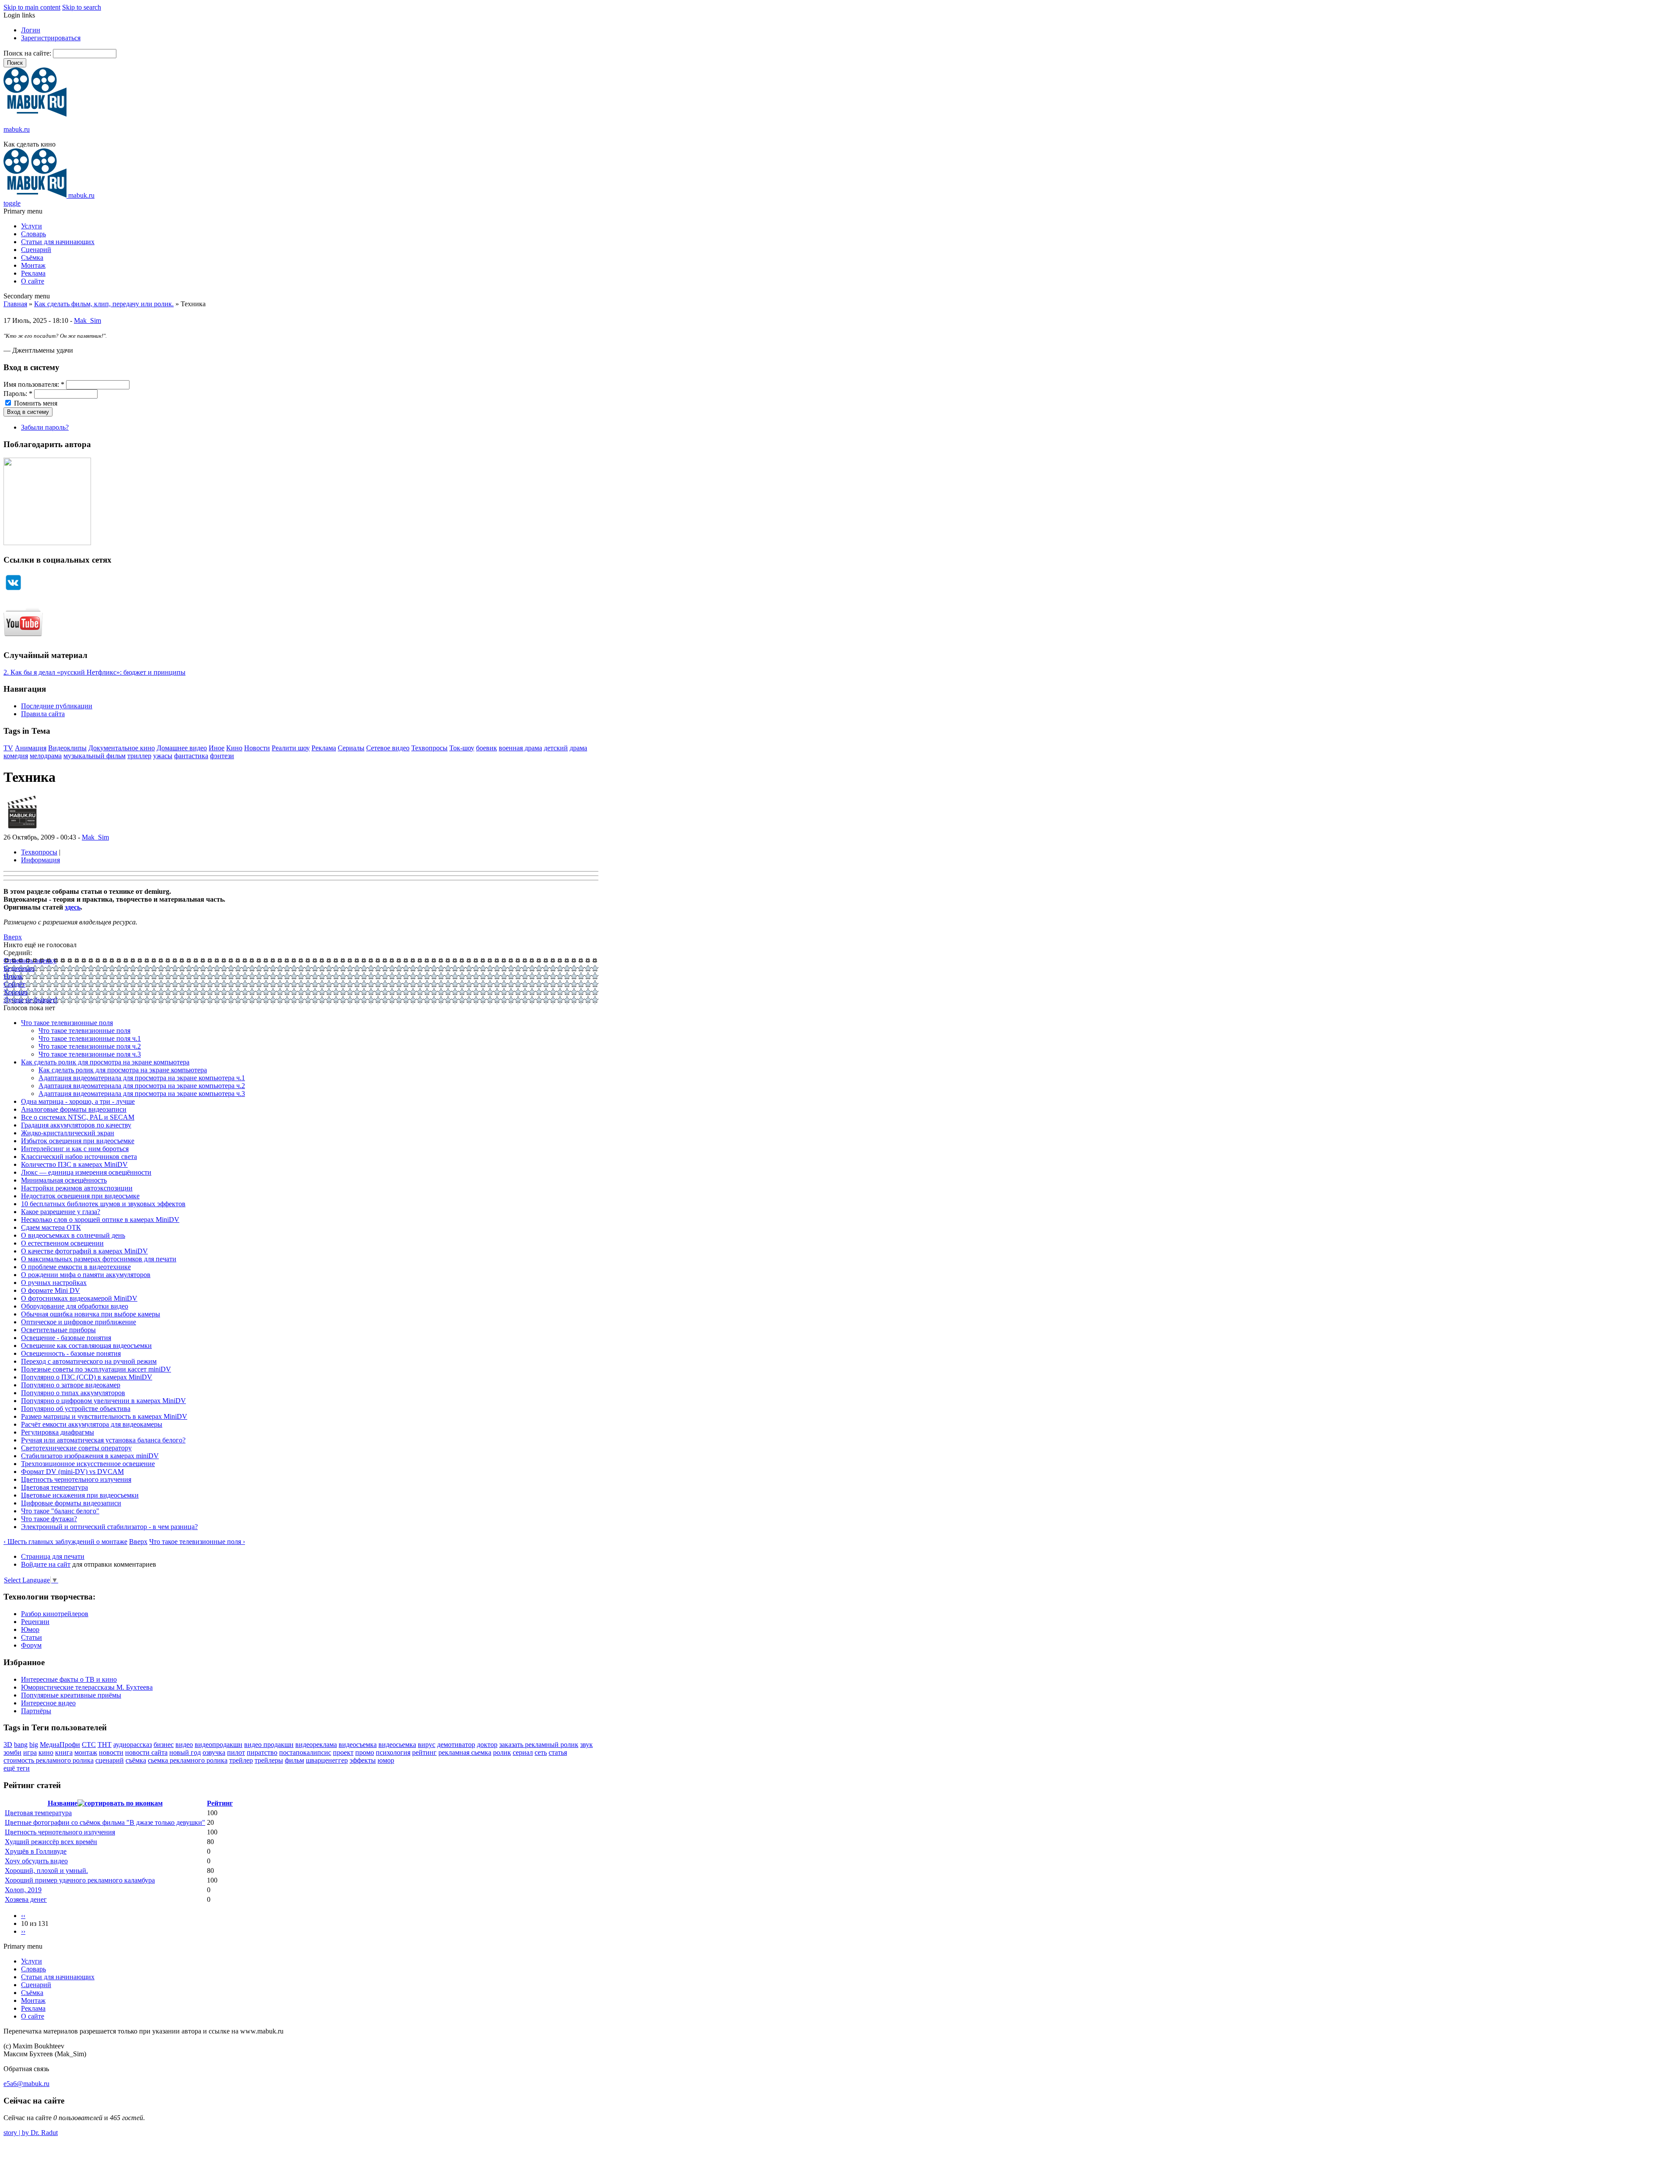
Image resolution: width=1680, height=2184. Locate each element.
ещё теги (17, 1768)
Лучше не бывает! (30, 1000)
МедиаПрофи (60, 1745)
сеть (541, 1752)
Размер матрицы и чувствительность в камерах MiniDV (104, 1416)
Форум (31, 1645)
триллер (139, 756)
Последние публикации (57, 706)
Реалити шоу (291, 748)
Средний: (18, 953)
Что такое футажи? (49, 1519)
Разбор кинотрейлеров (55, 1614)
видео (184, 1745)
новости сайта (146, 1752)
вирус (427, 1745)
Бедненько (19, 968)
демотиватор (456, 1745)
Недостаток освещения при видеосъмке (80, 1196)
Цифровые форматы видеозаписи (71, 1503)
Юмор (30, 1629)
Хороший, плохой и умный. (46, 1871)
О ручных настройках (54, 1283)
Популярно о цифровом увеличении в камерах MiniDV (103, 1401)
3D (8, 1745)
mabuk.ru (17, 129)
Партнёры (36, 1711)
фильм (294, 1760)
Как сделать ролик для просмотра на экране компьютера (105, 1062)
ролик (502, 1752)
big (34, 1745)
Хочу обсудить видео (36, 1861)
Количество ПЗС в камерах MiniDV (74, 1164)
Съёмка (32, 257)
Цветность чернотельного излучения (76, 1479)
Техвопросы (429, 748)
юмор (386, 1760)
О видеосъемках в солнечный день (73, 1235)
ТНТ (105, 1745)
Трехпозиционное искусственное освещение (88, 1464)
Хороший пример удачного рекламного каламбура (80, 1880)
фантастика (191, 756)
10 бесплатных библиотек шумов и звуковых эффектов (103, 1204)
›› (23, 1931)
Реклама (33, 273)
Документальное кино (122, 748)
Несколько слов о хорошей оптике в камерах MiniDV (100, 1220)
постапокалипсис (305, 1752)
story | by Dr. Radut (31, 2133)
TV (8, 748)
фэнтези (222, 756)
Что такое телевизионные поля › (197, 1542)
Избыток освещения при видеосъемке (78, 1141)
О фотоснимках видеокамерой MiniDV (79, 1298)
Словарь (33, 234)
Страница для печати (53, 1556)
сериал (523, 1752)
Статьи (31, 1637)
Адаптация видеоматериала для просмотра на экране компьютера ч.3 (142, 1094)
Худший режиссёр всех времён (51, 1842)
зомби (12, 1752)
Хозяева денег (26, 1899)
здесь (73, 907)
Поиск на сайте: (28, 53)
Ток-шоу (462, 748)
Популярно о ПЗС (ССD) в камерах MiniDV (87, 1377)
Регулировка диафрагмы (58, 1432)
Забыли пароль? (45, 427)
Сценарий (36, 250)
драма (578, 748)
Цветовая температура (54, 1487)
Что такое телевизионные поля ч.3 (90, 1054)
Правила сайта (43, 714)
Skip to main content (32, 7)
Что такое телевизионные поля (67, 1023)
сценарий (110, 1760)
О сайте (33, 281)
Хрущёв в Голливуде (36, 1851)
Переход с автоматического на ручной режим (89, 1361)
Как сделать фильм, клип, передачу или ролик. (104, 304)
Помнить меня (35, 403)
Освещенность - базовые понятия (71, 1353)
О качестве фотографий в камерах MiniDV (84, 1251)
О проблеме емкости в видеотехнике (76, 1267)
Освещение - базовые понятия (66, 1338)
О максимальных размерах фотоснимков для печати (99, 1259)
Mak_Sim (87, 320)
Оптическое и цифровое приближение (79, 1322)
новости (111, 1752)
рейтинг (424, 1752)
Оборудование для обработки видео (75, 1306)
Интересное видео (48, 1703)
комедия (16, 756)
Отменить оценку (30, 961)
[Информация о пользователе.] (22, 829)
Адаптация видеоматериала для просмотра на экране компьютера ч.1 (142, 1078)
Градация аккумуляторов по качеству (76, 1125)
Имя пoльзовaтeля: (34, 384)
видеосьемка (397, 1745)
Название (63, 1803)
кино (46, 1752)
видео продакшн (269, 1745)
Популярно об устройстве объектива (76, 1409)
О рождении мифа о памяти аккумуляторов (86, 1275)
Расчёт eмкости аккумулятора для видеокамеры (92, 1424)
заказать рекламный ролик (539, 1745)
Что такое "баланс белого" (60, 1511)
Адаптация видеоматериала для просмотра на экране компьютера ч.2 (142, 1086)
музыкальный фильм (94, 756)
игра (30, 1752)
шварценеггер (327, 1760)
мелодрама (46, 756)
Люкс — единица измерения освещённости (86, 1172)
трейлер (241, 1760)
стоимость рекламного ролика (49, 1760)
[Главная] (35, 114)
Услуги (31, 226)
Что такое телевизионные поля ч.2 (90, 1046)
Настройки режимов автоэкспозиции (77, 1188)
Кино (234, 748)
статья (558, 1752)
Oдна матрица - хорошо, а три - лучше (78, 1101)
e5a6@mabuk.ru (26, 2084)
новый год (185, 1752)
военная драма (520, 748)
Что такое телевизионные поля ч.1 (90, 1038)
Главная (15, 304)
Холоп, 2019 (23, 1890)
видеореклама (316, 1745)
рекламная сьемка (465, 1752)
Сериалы (351, 748)
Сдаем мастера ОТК (51, 1227)
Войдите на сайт (46, 1564)
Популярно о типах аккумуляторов (73, 1393)
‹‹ (23, 1916)
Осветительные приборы (58, 1330)
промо (365, 1752)
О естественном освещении (62, 1243)
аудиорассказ (133, 1745)
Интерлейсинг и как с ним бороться (75, 1149)
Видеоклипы (67, 748)
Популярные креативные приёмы (71, 1695)
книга (64, 1752)
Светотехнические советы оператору (76, 1448)
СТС (89, 1745)
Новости (257, 748)
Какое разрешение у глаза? (61, 1212)
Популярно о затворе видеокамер (71, 1385)
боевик (486, 748)
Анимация (31, 748)
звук (586, 1745)
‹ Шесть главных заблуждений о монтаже (65, 1542)
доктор (487, 1745)
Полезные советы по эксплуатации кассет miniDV (96, 1369)
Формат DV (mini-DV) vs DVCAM (72, 1472)
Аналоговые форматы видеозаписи (74, 1109)
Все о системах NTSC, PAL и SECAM (78, 1117)
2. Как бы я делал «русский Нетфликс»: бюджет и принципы (94, 672)
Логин (31, 30)
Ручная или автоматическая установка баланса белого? (103, 1440)
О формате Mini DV (51, 1290)
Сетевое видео (388, 748)
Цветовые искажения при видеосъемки (80, 1495)
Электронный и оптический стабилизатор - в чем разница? (109, 1527)
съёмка (136, 1760)
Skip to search (82, 7)
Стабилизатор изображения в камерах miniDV (90, 1456)
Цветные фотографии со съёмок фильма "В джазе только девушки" (105, 1822)
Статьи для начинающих (58, 242)
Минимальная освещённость (64, 1180)
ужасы (163, 756)
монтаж (86, 1752)
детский (556, 748)
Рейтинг (220, 1803)
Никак (13, 976)
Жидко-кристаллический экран (68, 1133)
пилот (236, 1752)
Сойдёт (14, 984)
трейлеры (269, 1760)
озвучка (214, 1752)
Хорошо (16, 992)
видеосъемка (358, 1745)
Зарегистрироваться (51, 38)
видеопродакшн (219, 1745)
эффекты (363, 1760)
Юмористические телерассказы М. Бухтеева (87, 1687)
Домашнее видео (182, 748)
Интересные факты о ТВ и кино (69, 1679)
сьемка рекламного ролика (188, 1760)
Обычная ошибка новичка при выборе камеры (91, 1314)
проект (343, 1752)
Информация (40, 860)
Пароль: (18, 394)
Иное (217, 748)
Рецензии (35, 1622)
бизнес (164, 1745)
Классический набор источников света (79, 1157)
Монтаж (33, 265)
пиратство (262, 1752)
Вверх (13, 937)
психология (393, 1752)
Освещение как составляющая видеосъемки (86, 1346)
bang (21, 1745)
